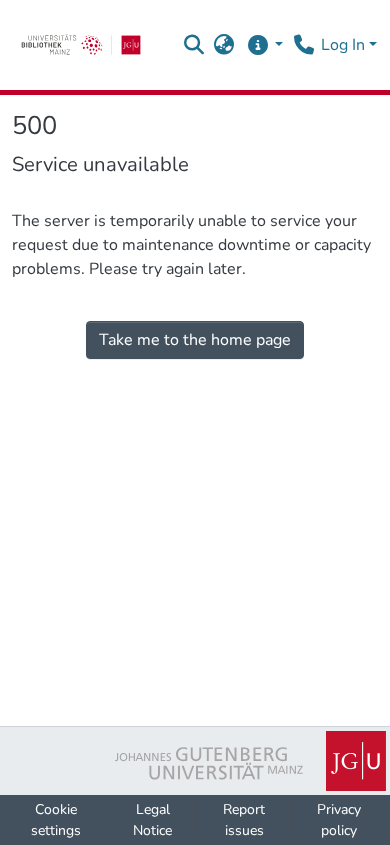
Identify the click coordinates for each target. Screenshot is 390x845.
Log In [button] (345, 45)
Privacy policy (339, 820)
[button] (194, 45)
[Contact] (303, 45)
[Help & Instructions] (264, 45)
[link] (81, 45)
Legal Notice (152, 820)
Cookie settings (56, 820)
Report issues (244, 820)
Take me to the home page (195, 340)
